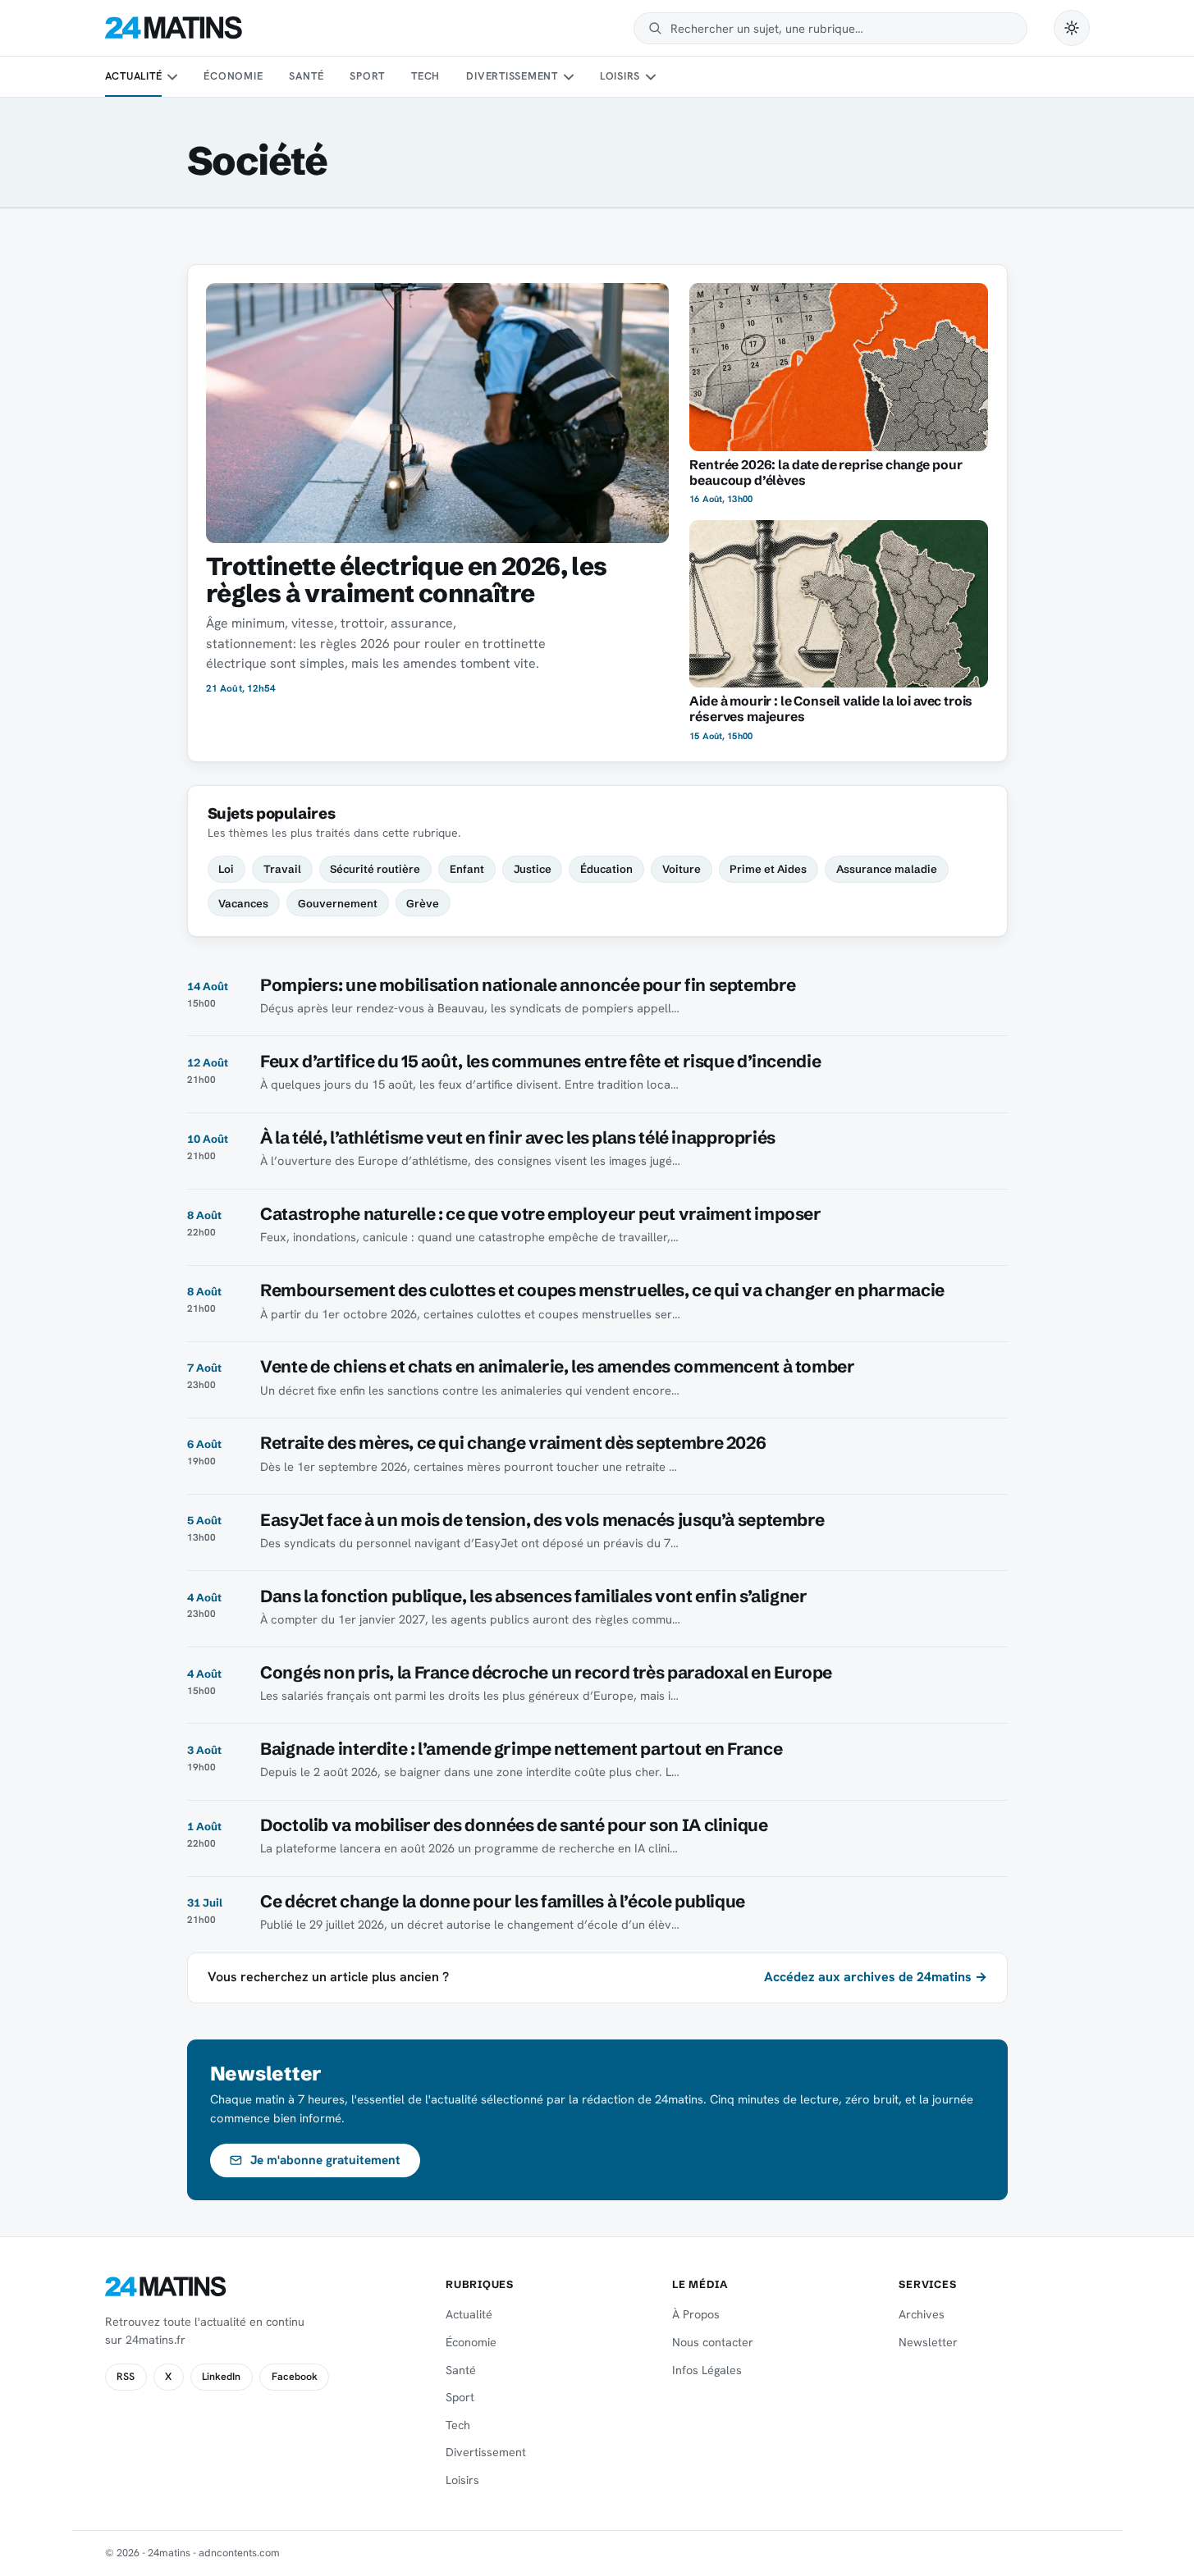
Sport (367, 76)
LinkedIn (221, 2377)
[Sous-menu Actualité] (172, 77)
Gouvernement (338, 903)
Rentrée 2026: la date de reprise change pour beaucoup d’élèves (826, 473)
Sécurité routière (375, 869)
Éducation (606, 869)
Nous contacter (713, 2342)
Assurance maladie (887, 869)
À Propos (696, 2314)
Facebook (295, 2377)
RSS (126, 2377)
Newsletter (928, 2342)
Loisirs (620, 76)
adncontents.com (239, 2553)
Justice (533, 869)
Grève (423, 903)
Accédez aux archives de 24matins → (876, 1977)
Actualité (134, 76)
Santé (306, 76)
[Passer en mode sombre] (1072, 28)
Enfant (467, 869)
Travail (282, 869)
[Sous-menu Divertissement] (568, 77)
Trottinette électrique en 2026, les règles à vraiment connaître (407, 580)
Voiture (682, 869)
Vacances (243, 903)
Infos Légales (707, 2370)
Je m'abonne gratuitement (325, 2160)
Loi (226, 869)
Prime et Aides (768, 869)
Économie (233, 76)
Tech (425, 76)
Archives (922, 2314)
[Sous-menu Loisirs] (651, 77)
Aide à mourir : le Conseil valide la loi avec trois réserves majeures (831, 709)
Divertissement (512, 76)
